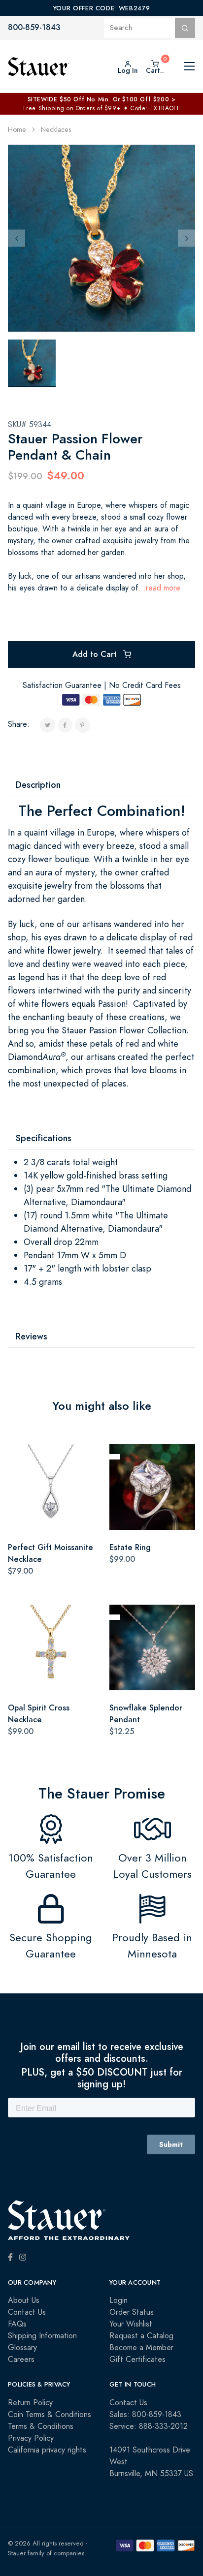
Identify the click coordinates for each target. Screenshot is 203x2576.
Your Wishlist (131, 2324)
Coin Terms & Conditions (50, 2415)
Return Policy (30, 2403)
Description (38, 785)
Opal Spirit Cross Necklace (39, 1714)
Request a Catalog (141, 2336)
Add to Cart (96, 654)
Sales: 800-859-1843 (145, 2415)
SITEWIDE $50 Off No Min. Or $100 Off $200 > (102, 99)
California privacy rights (47, 2450)
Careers (21, 2359)
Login (118, 2300)
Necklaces (56, 130)
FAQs (17, 2324)
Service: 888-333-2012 (149, 2426)
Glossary (22, 2348)
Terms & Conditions (41, 2426)
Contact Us (27, 2312)
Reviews (32, 1336)
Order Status (132, 2312)
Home (17, 130)
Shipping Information (42, 2336)
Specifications (44, 1138)
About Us (24, 2300)
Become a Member (141, 2348)
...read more (159, 588)
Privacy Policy (31, 2438)
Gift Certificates (137, 2359)
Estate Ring (130, 1547)
